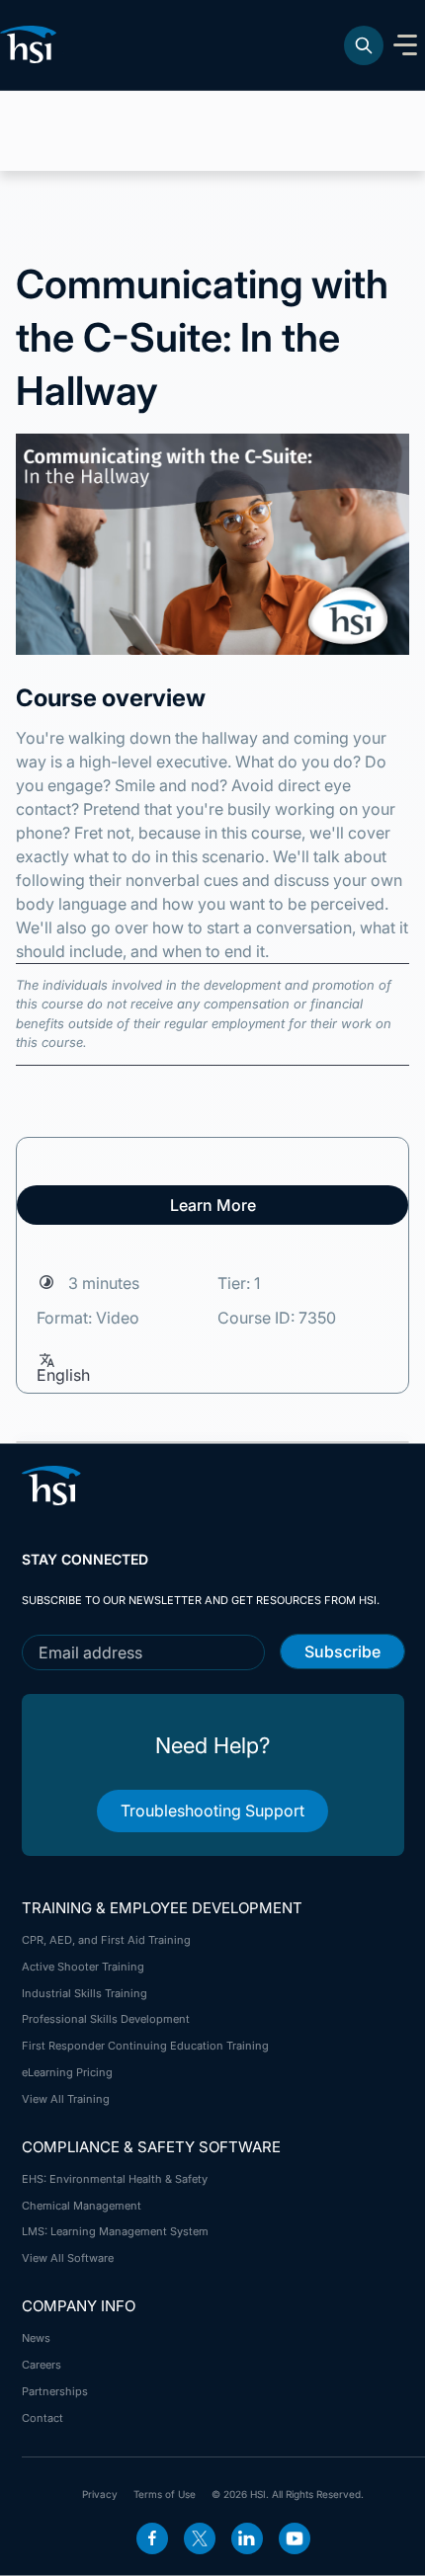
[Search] (364, 45)
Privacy (100, 2494)
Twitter (200, 2538)
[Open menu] (405, 45)
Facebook (152, 2538)
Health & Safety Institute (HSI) (32, 44)
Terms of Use (165, 2494)
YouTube (295, 2538)
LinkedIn (247, 2538)
